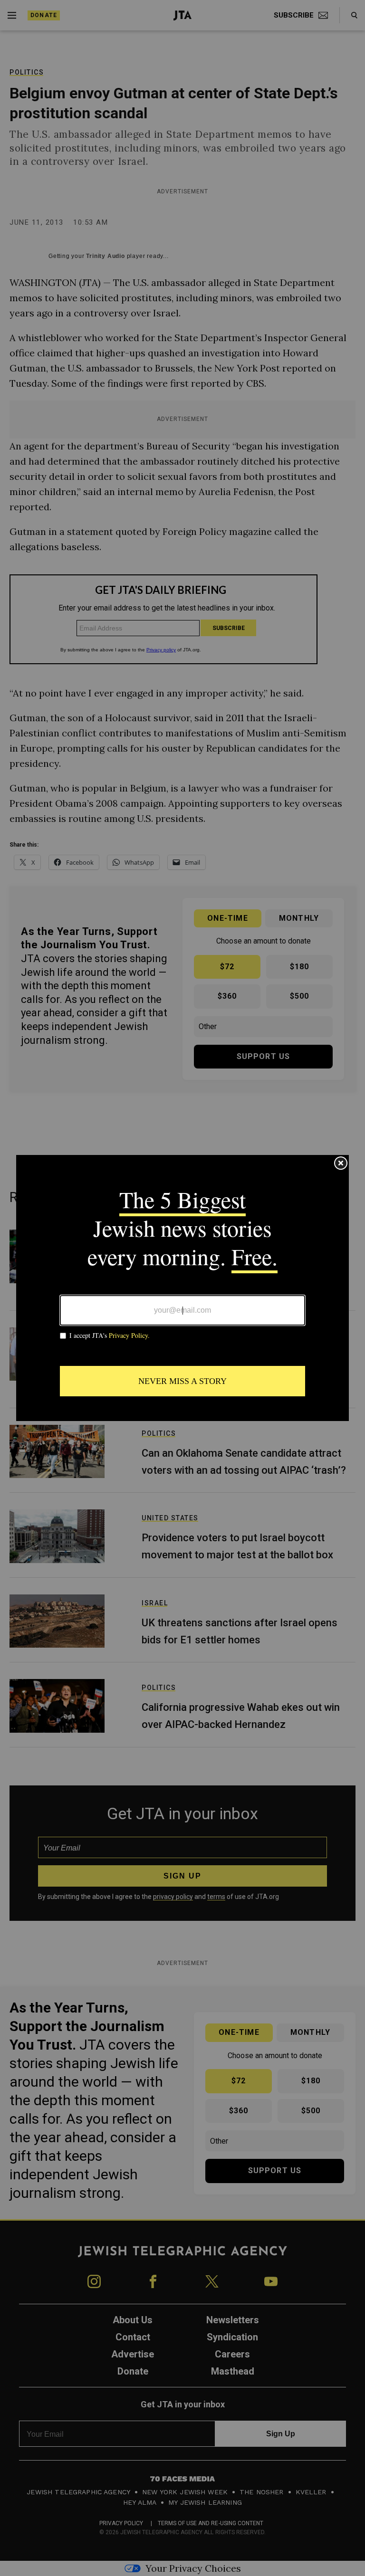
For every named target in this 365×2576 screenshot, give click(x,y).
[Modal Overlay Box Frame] (182, 1288)
